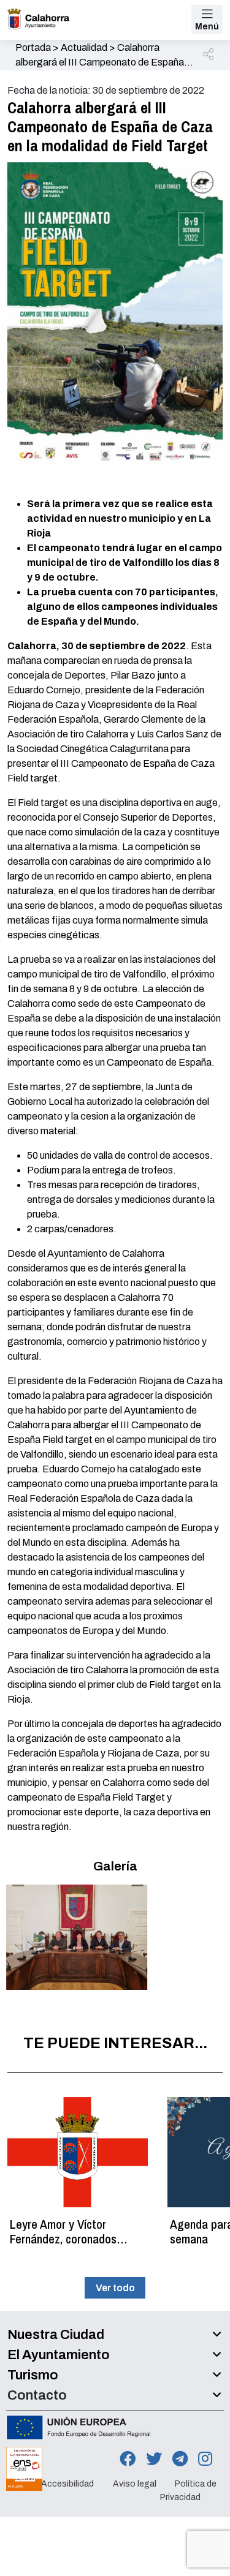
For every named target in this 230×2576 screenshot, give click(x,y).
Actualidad (84, 47)
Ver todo (115, 2288)
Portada (33, 47)
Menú (207, 27)
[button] (209, 55)
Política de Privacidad (188, 2491)
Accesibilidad (67, 2484)
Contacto (37, 2395)
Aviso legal (135, 2484)
